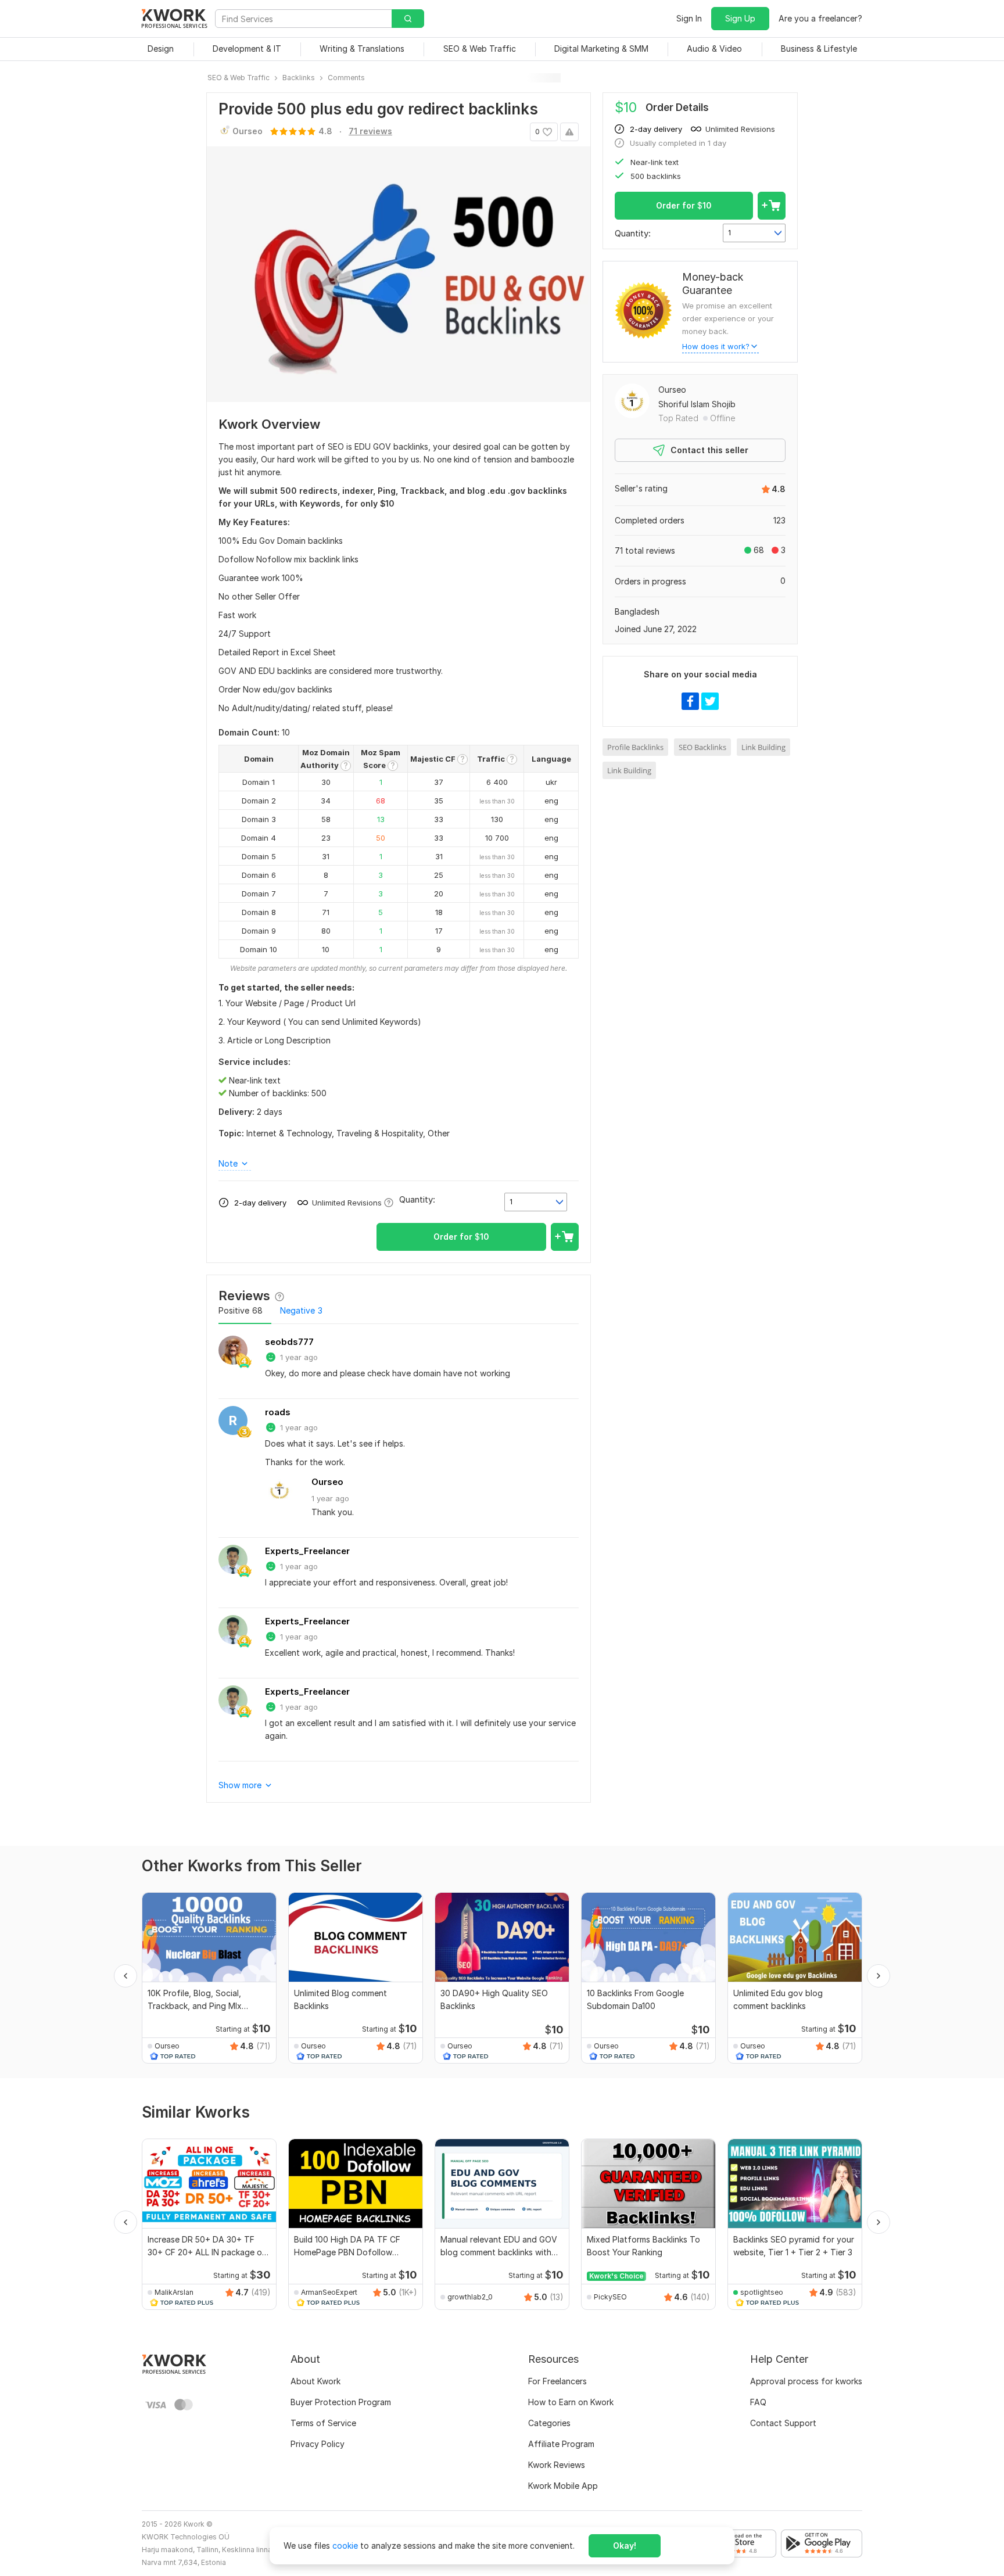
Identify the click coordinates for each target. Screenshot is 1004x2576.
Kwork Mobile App (563, 2486)
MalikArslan (174, 2292)
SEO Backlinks (702, 747)
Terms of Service (323, 2423)
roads (278, 1412)
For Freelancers (557, 2381)
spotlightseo (762, 2292)
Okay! (625, 2545)
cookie (345, 2545)
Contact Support (783, 2423)
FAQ (758, 2402)
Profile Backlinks (635, 747)
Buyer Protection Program (341, 2402)
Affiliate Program (561, 2444)
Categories (549, 2423)
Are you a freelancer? (820, 18)
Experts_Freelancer (307, 1551)
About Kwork (315, 2381)
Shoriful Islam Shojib (697, 404)
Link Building (763, 747)
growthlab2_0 (470, 2297)
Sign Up (740, 18)
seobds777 (289, 1342)
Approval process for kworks (806, 2381)
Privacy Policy (318, 2444)
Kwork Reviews (557, 2465)
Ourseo (327, 1482)
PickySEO (610, 2297)
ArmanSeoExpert (329, 2292)
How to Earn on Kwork (571, 2402)
